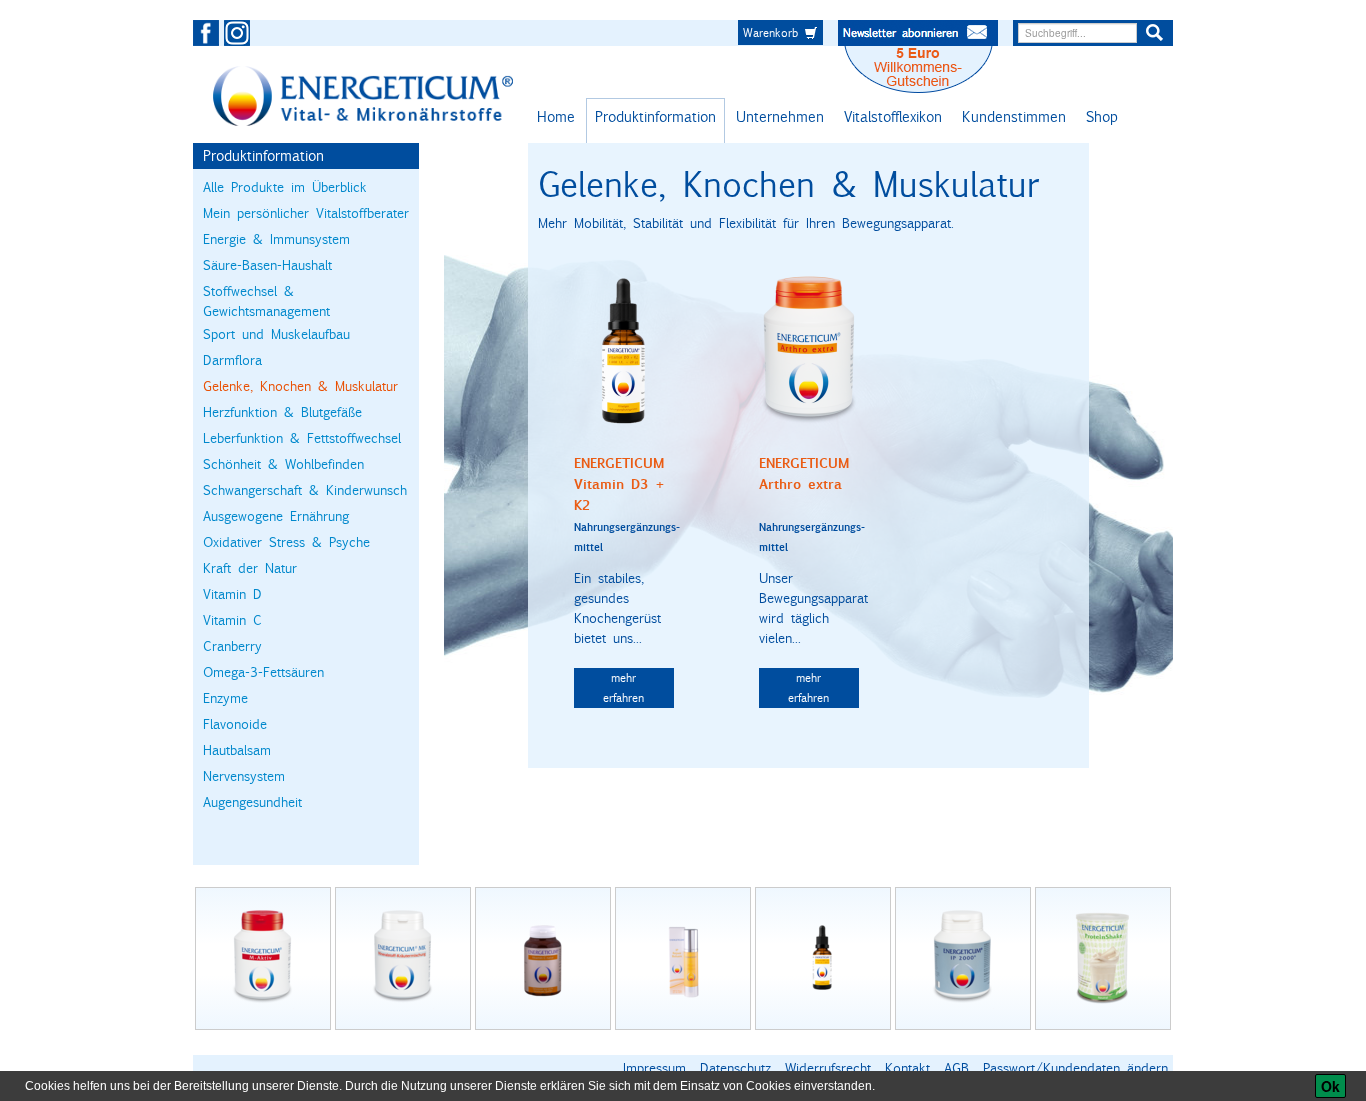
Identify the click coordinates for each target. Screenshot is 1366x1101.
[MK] (403, 958)
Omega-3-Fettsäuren (263, 672)
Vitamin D (232, 594)
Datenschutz (735, 1068)
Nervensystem (244, 776)
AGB (956, 1068)
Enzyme (225, 698)
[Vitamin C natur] (543, 958)
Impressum (654, 1068)
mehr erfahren (623, 687)
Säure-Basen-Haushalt (267, 265)
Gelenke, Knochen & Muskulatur (300, 386)
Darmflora (232, 360)
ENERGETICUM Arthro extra (804, 474)
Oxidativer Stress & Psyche (286, 542)
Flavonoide (235, 724)
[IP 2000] (963, 958)
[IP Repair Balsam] (683, 958)
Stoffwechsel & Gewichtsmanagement (266, 301)
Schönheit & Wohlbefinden (283, 464)
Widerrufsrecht (828, 1068)
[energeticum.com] (363, 96)
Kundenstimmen (1014, 116)
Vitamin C (232, 620)
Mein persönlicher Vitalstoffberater (306, 213)
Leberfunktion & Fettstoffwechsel (302, 438)
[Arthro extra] (809, 351)
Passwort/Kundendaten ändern (1075, 1068)
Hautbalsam (237, 750)
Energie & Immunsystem (276, 239)
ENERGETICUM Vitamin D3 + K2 (619, 484)
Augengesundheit (252, 802)
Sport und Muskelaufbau (276, 334)
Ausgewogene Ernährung (276, 516)
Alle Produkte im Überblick (285, 187)
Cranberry (232, 646)
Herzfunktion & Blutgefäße (282, 412)
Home (556, 116)
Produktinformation (655, 116)
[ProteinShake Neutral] (1103, 958)
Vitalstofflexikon (893, 116)
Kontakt (907, 1068)
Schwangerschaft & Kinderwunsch (305, 490)
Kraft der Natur (250, 568)
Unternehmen (780, 116)
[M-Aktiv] (263, 958)
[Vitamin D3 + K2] (624, 351)
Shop (1102, 116)
